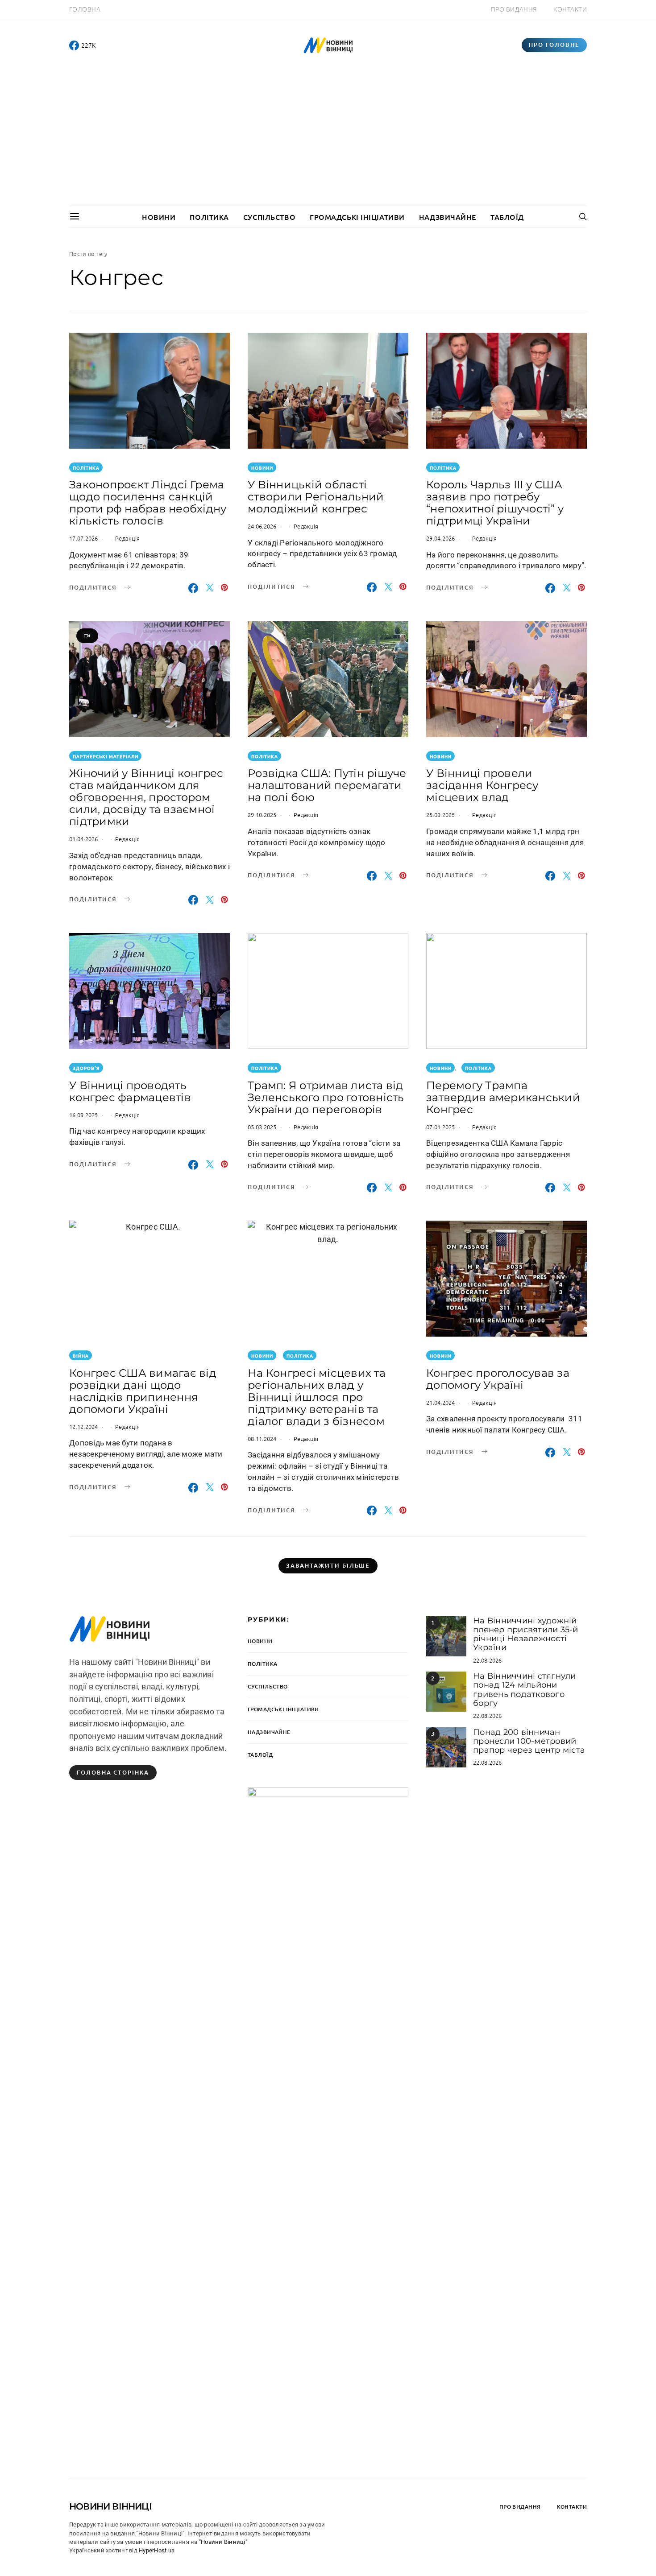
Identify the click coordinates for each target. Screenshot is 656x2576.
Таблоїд (507, 217)
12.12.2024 (84, 1426)
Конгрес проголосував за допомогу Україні (498, 1379)
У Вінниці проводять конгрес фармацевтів (130, 1091)
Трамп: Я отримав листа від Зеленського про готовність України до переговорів (326, 1097)
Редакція (127, 538)
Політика (209, 217)
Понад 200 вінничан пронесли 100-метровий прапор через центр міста (529, 1741)
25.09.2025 (441, 815)
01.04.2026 (84, 839)
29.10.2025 (262, 815)
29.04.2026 (441, 538)
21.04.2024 (441, 1402)
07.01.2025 (441, 1127)
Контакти (570, 9)
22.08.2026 (488, 1660)
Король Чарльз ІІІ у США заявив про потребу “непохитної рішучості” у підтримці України (495, 503)
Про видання (514, 9)
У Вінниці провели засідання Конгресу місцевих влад (482, 785)
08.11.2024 (262, 1439)
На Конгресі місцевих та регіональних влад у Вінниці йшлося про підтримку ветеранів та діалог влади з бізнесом (317, 1397)
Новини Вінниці (110, 2506)
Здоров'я (86, 1068)
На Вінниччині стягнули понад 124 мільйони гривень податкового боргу (525, 1690)
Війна (81, 1356)
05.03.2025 (262, 1127)
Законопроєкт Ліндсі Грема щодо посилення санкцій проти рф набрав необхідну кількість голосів (148, 503)
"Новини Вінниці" (223, 2542)
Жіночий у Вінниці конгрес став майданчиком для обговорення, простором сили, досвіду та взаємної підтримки (146, 797)
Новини (159, 217)
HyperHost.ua (157, 2550)
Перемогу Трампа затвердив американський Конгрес (503, 1097)
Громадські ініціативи (357, 217)
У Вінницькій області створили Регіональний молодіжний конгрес (316, 497)
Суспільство (269, 217)
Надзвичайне (448, 217)
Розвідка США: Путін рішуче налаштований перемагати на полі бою (327, 785)
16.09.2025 (84, 1115)
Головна (85, 9)
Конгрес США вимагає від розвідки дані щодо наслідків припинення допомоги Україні (143, 1391)
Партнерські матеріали (106, 756)
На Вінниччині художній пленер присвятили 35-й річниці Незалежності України (526, 1634)
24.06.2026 (262, 526)
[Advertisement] (328, 139)
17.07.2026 (84, 538)
